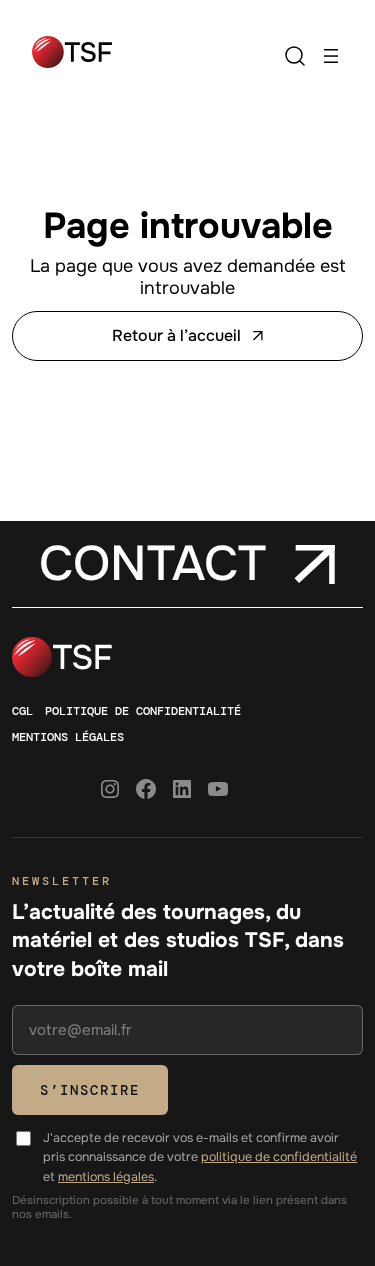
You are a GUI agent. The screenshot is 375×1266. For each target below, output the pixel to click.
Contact (152, 564)
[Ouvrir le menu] (331, 56)
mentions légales (106, 1177)
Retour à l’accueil (176, 335)
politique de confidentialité (279, 1157)
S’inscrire (90, 1090)
